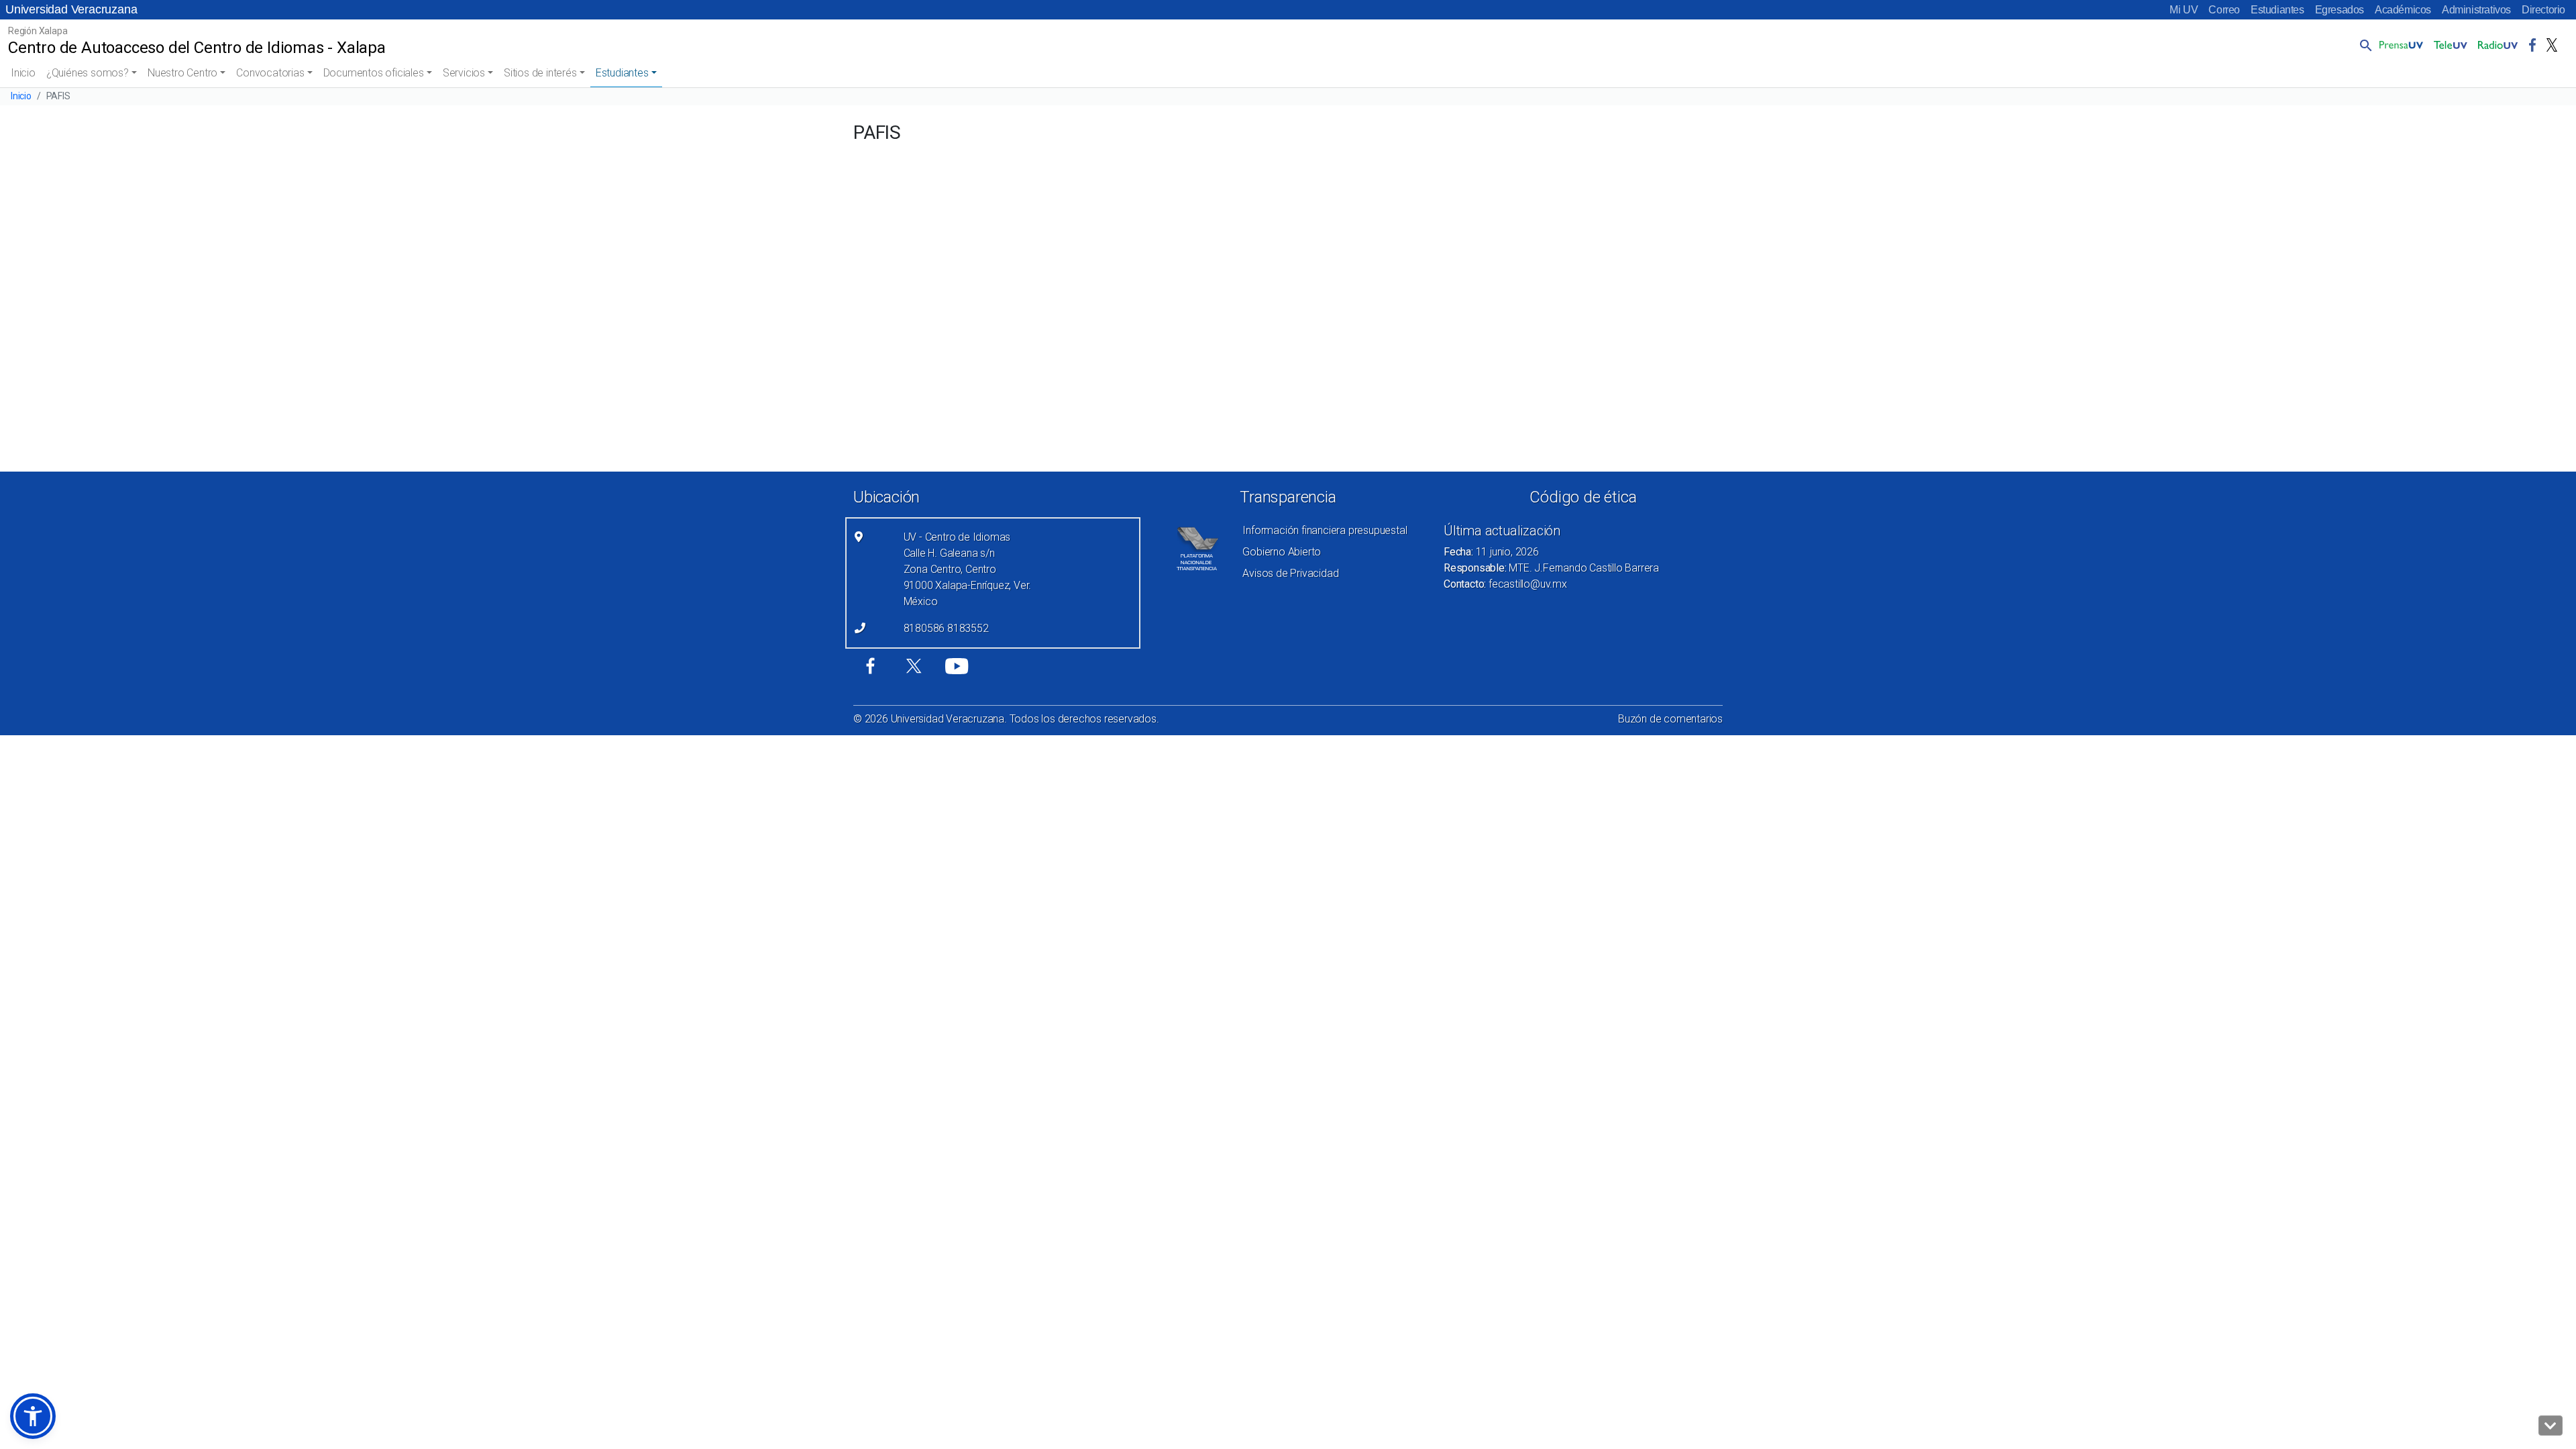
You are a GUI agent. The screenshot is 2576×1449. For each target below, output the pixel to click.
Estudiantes (2277, 10)
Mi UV (2184, 10)
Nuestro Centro (182, 73)
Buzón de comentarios (1670, 719)
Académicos (2403, 10)
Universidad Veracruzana (71, 9)
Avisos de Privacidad (1290, 573)
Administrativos (2476, 10)
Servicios (464, 73)
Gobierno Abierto (1282, 552)
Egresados (2340, 10)
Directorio (2543, 10)
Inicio (23, 73)
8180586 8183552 (946, 628)
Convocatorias (270, 73)
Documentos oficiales (374, 73)
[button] (2363, 45)
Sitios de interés (540, 73)
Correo (2224, 10)
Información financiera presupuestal (1325, 530)
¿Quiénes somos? (88, 73)
